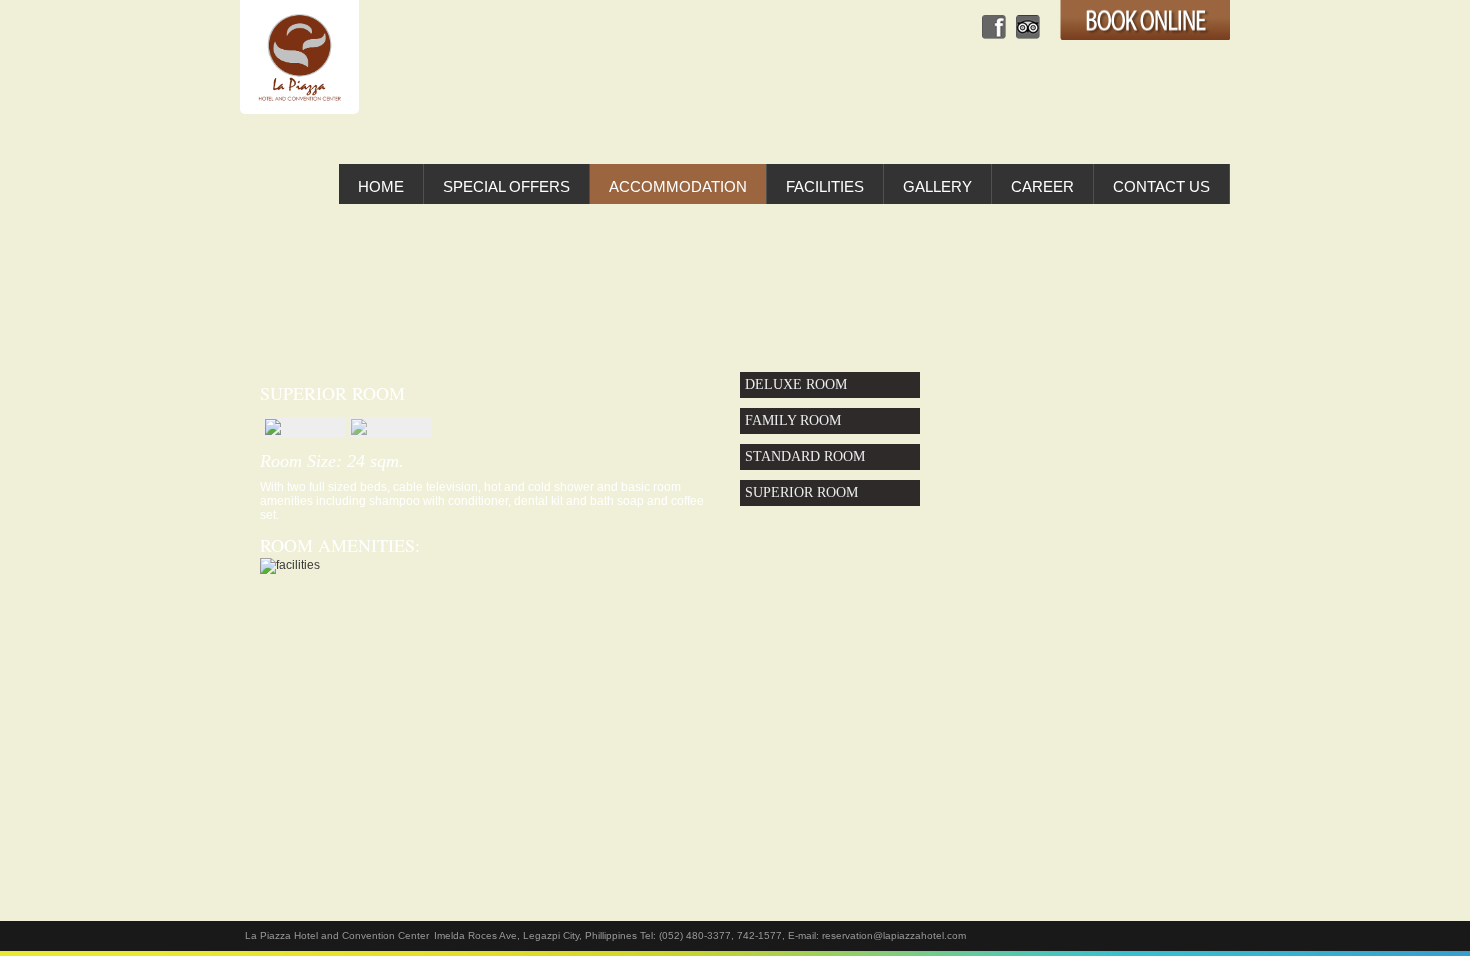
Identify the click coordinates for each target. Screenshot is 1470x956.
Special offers (506, 186)
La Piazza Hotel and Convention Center (337, 935)
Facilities (825, 186)
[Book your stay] (1145, 21)
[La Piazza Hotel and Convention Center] (299, 57)
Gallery (937, 186)
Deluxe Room (796, 384)
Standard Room (805, 456)
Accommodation (678, 186)
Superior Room (801, 492)
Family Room (793, 420)
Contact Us (1161, 186)
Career (1042, 186)
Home (381, 186)
